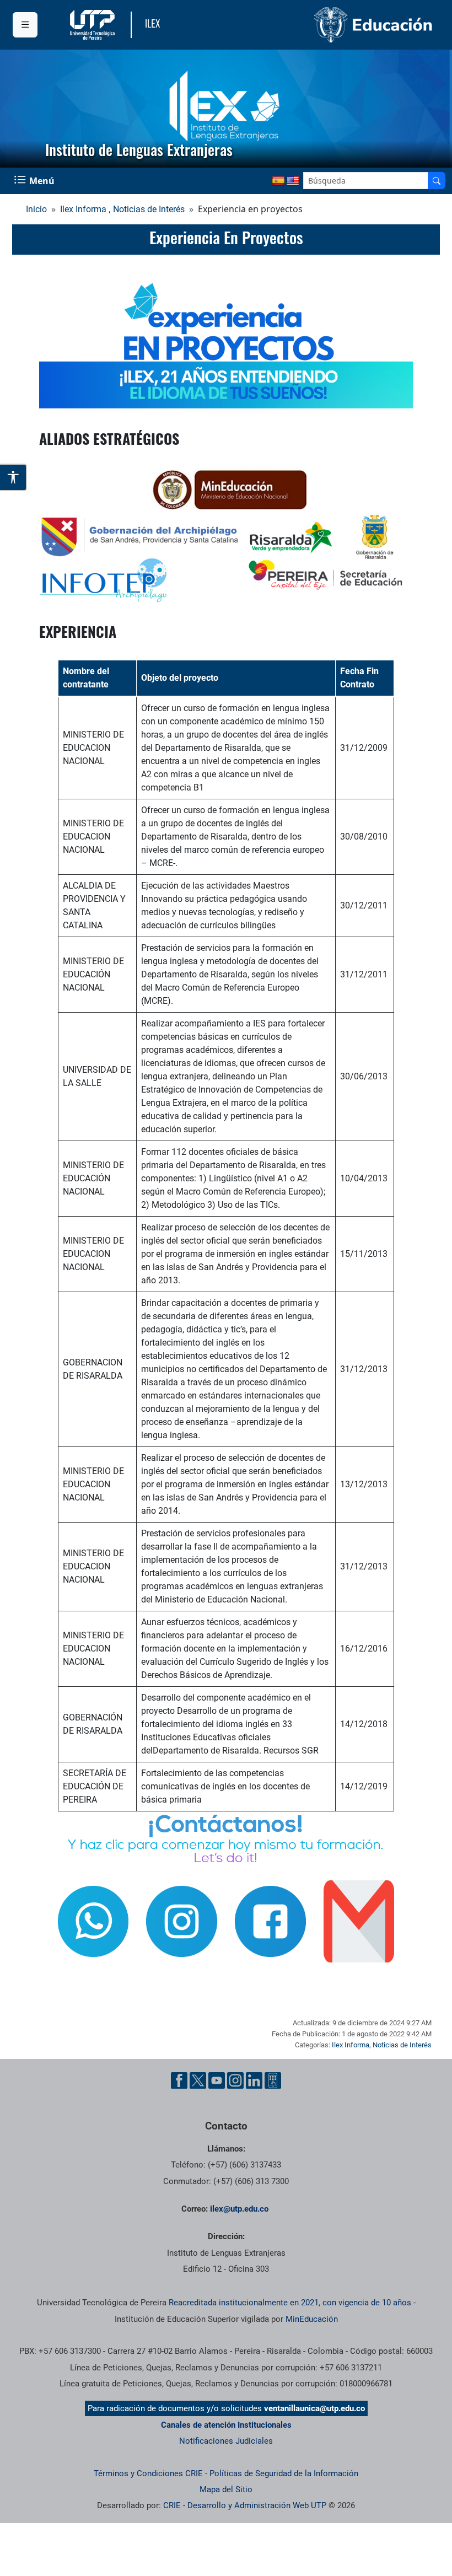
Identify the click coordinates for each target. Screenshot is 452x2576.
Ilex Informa (83, 209)
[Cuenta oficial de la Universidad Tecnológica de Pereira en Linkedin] (254, 2080)
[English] (293, 181)
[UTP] (94, 25)
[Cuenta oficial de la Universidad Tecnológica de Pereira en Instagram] (235, 2080)
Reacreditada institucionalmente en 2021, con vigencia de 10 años (290, 2303)
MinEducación (312, 2319)
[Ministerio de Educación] (333, 25)
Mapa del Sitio (226, 2489)
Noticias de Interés (149, 209)
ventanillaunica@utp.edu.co (314, 2408)
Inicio (36, 209)
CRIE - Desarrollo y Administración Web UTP (245, 2505)
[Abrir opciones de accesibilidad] (14, 477)
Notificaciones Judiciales (226, 2441)
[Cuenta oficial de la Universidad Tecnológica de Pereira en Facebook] (179, 2080)
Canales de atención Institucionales (226, 2425)
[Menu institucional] (25, 25)
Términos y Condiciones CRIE (148, 2473)
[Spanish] (278, 181)
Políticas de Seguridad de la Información (284, 2473)
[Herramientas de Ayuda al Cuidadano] (273, 2080)
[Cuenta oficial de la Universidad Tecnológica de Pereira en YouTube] (217, 2080)
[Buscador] (437, 181)
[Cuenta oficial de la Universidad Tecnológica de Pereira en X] (198, 2080)
